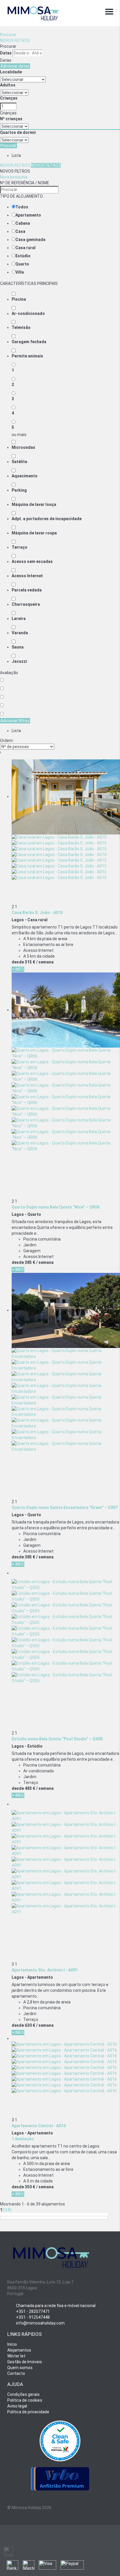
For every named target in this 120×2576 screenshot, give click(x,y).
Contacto (16, 2373)
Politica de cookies (25, 2400)
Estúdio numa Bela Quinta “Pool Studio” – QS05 (57, 1739)
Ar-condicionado (28, 313)
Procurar (8, 35)
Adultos (8, 85)
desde (18, 962)
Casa (20, 231)
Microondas (23, 447)
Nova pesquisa (14, 177)
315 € (30, 962)
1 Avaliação (23, 2139)
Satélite (19, 462)
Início (12, 2344)
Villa (20, 272)
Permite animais (27, 356)
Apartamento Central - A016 (39, 2126)
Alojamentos (19, 2350)
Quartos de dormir (18, 132)
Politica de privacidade (28, 2412)
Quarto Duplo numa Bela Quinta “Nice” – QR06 (56, 1207)
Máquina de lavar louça (34, 504)
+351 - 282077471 (33, 2311)
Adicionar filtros (15, 721)
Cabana (23, 223)
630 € (30, 2025)
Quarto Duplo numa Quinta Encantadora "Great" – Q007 (65, 1507)
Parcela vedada (27, 590)
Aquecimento (25, 476)
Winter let (16, 2356)
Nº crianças (11, 119)
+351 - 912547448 (33, 2317)
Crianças (9, 98)
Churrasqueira (26, 604)
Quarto (22, 264)
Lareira (19, 619)
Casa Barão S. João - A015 (37, 913)
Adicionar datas (15, 66)
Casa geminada (30, 240)
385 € (30, 1262)
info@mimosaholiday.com (40, 2323)
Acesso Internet (27, 576)
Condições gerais (23, 2394)
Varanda (20, 633)
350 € (30, 2187)
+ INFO (18, 969)
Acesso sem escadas (32, 561)
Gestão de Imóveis (25, 2362)
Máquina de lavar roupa (34, 533)
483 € (30, 1788)
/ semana (45, 962)
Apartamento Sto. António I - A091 (45, 1970)
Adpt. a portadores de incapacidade (47, 519)
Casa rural (25, 248)
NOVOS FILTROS (15, 40)
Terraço (20, 547)
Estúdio (23, 256)
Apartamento (28, 215)
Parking (19, 490)
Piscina (19, 299)
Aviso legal (17, 2406)
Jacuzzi (19, 661)
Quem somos (20, 2368)
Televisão (21, 327)
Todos (22, 207)
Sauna (18, 647)
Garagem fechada (29, 342)
